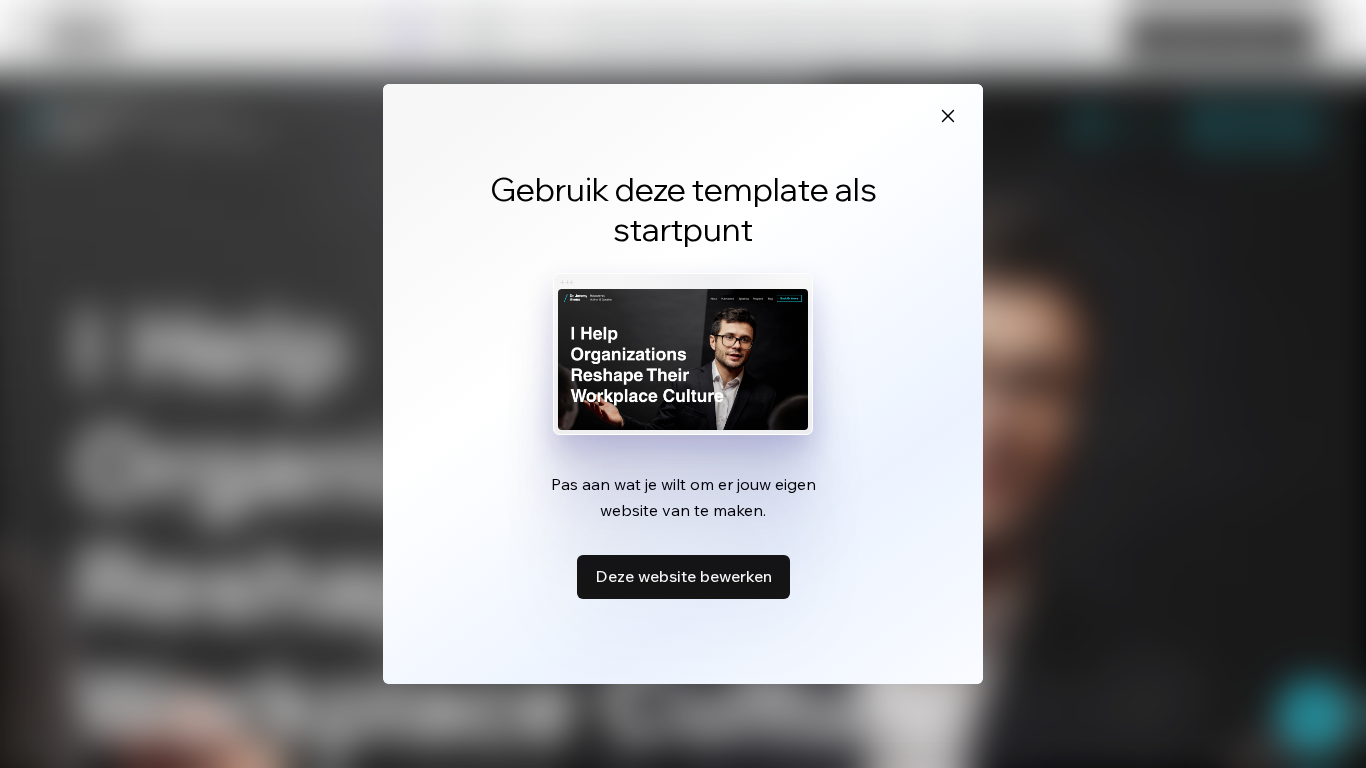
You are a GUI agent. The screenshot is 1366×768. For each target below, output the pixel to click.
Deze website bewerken (683, 576)
